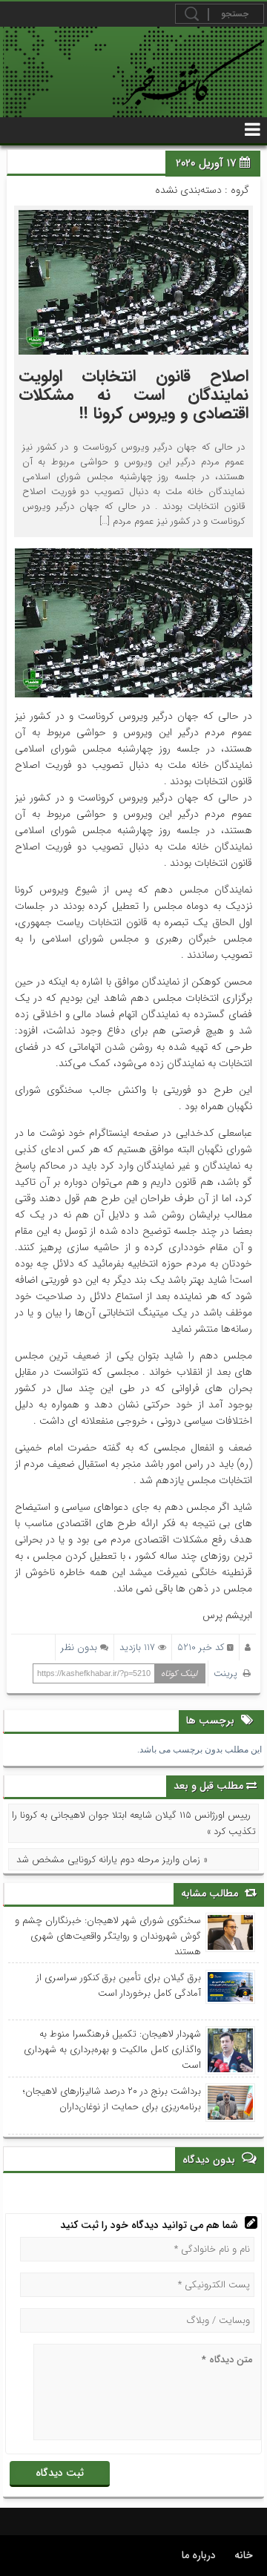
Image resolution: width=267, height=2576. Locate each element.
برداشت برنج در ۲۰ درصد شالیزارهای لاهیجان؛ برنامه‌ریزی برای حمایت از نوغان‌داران (112, 2099)
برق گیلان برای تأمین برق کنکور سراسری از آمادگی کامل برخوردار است (118, 1985)
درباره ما (199, 2555)
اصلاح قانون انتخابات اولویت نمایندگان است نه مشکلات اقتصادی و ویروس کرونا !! (133, 395)
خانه (244, 2555)
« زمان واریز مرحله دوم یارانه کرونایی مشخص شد (112, 1860)
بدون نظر (79, 1647)
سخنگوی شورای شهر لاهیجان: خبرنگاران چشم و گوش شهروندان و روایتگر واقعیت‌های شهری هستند (108, 1936)
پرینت (228, 1673)
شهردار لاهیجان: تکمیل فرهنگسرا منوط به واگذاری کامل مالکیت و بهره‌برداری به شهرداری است (112, 2050)
